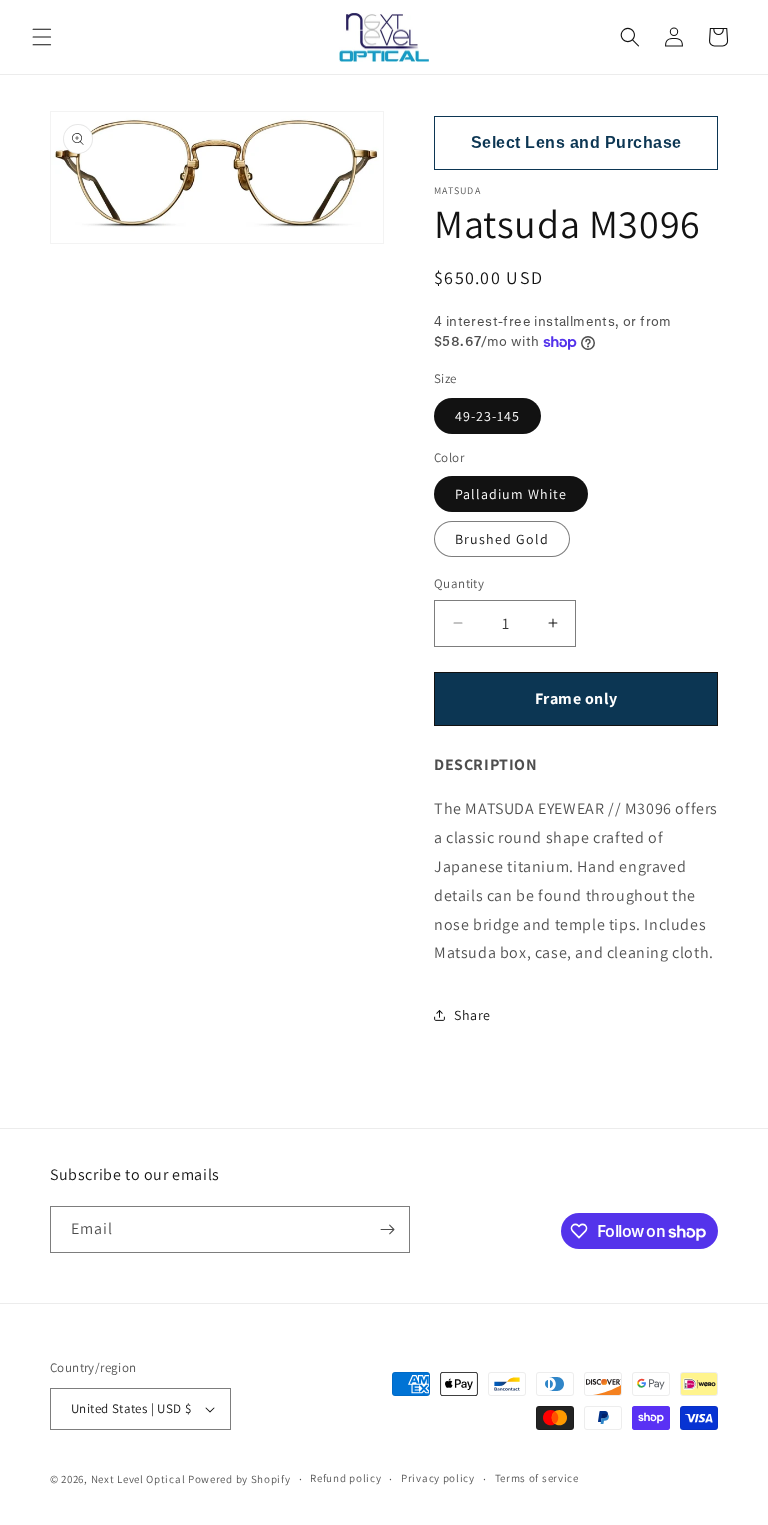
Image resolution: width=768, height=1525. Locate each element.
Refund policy (345, 1478)
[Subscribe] (387, 1229)
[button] (42, 37)
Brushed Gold (502, 539)
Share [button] (472, 1015)
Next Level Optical (139, 1479)
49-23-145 (487, 416)
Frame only (576, 698)
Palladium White (511, 494)
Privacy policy (438, 1478)
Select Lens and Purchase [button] (576, 142)
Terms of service (537, 1478)
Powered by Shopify (239, 1479)
